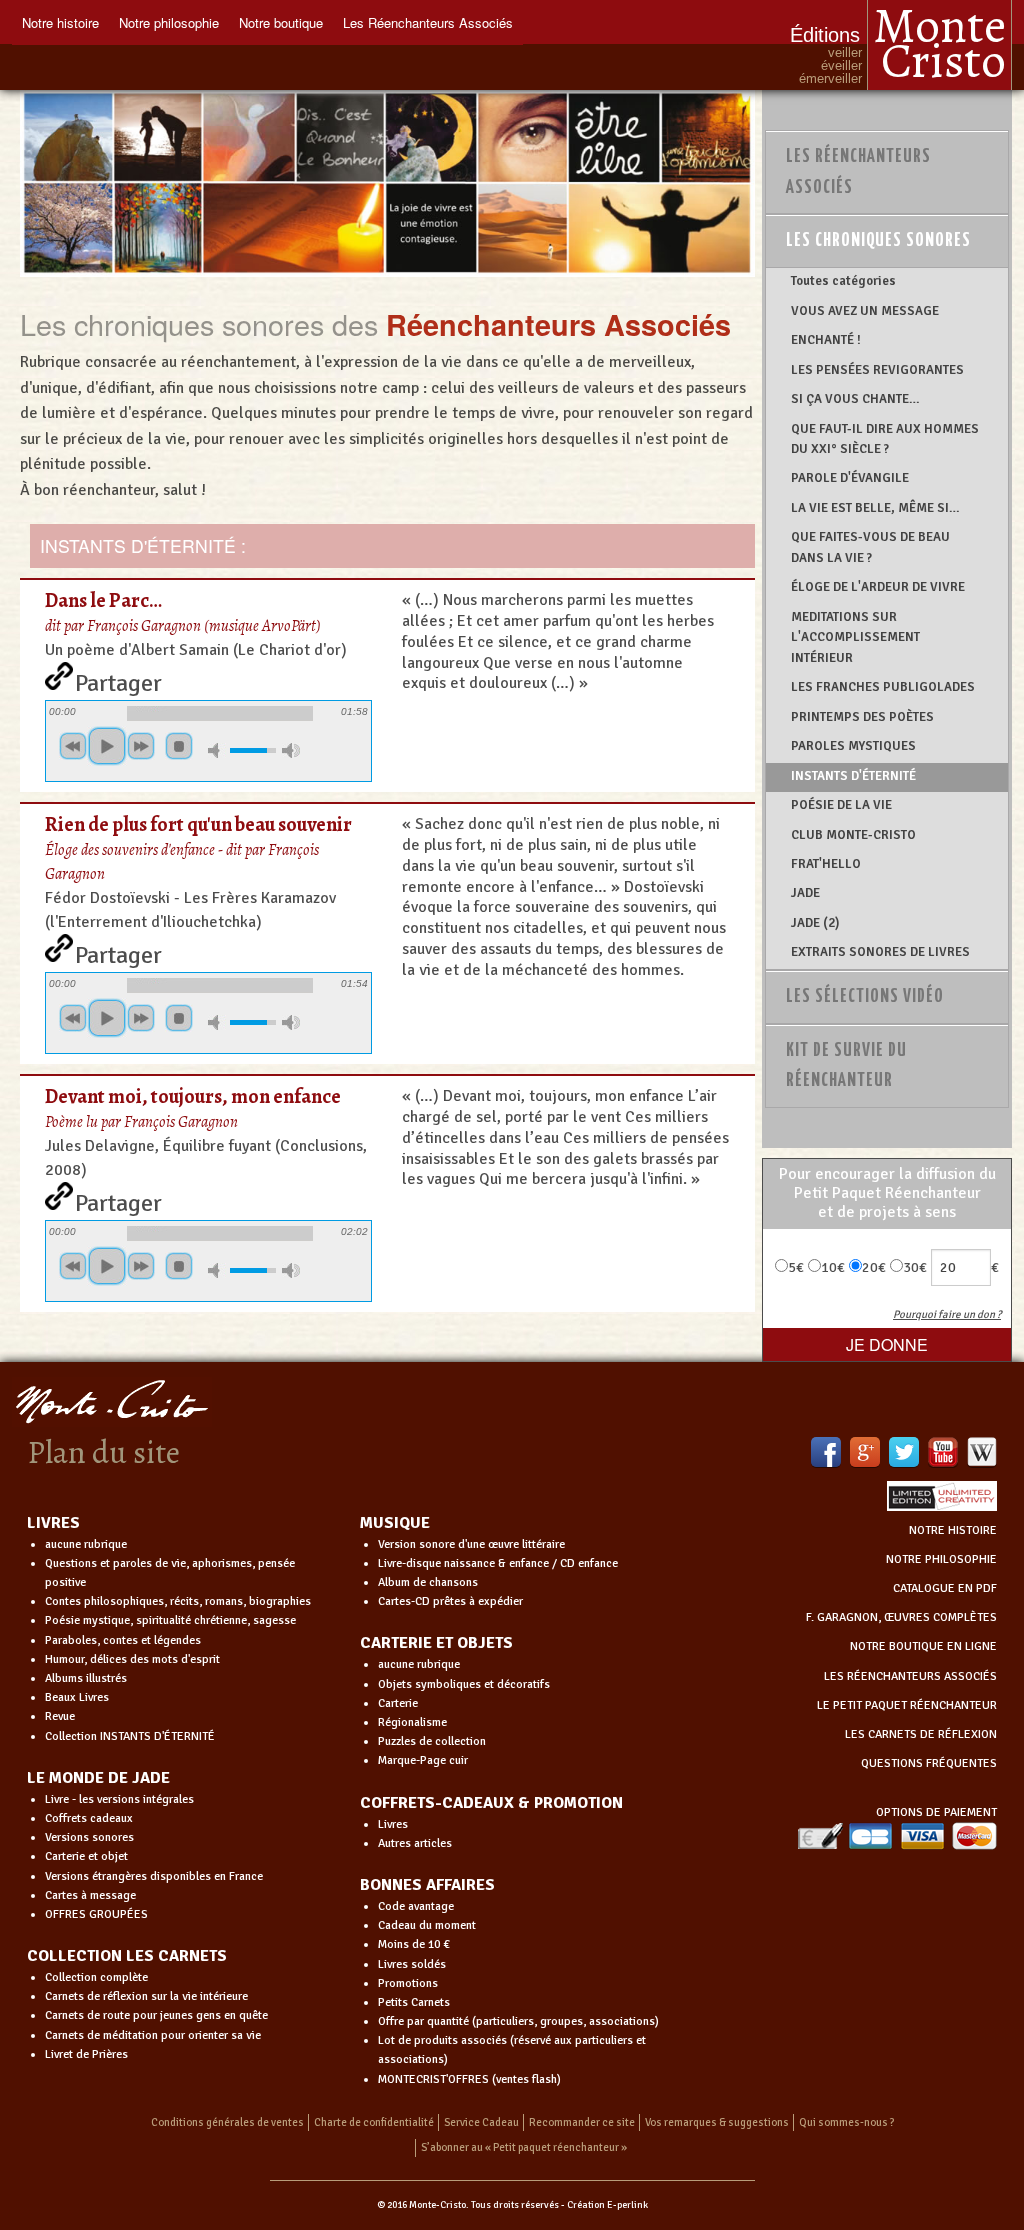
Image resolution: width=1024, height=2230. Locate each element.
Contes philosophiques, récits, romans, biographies (178, 1601)
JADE (805, 893)
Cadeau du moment (427, 1925)
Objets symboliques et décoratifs (464, 1684)
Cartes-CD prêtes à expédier (450, 1601)
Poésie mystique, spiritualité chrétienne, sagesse (170, 1620)
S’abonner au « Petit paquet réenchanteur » (524, 2147)
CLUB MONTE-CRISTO (853, 835)
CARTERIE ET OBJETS (436, 1643)
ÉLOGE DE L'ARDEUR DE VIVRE (878, 587)
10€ (833, 1267)
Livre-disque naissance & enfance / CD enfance (498, 1563)
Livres (393, 1824)
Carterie (398, 1703)
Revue (60, 1716)
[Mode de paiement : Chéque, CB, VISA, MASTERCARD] (897, 1835)
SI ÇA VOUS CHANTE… (855, 399)
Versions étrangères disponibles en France (154, 1876)
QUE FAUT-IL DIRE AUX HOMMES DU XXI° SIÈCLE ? (885, 439)
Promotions (408, 1983)
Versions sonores (89, 1837)
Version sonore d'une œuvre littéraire (471, 1544)
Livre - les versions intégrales (119, 1799)
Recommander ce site (582, 2122)
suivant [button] (141, 746)
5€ (796, 1267)
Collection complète (96, 1977)
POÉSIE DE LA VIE (841, 805)
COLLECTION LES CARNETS (127, 1956)
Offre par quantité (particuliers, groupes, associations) (518, 2021)
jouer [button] (107, 746)
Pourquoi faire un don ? (947, 1314)
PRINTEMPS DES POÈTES (862, 717)
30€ (915, 1267)
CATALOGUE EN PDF (945, 1588)
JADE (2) (815, 923)
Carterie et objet (86, 1856)
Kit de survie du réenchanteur (846, 1066)
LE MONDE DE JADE (98, 1778)
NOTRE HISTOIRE (953, 1530)
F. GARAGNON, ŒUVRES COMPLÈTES (901, 1617)
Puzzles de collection (432, 1741)
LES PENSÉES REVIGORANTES (877, 370)
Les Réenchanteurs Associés (428, 22)
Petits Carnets (414, 2002)
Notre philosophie (169, 22)
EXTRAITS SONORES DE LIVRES (880, 952)
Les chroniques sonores (878, 241)
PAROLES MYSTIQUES (853, 746)
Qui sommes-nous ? (847, 2122)
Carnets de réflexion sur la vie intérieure (146, 1996)
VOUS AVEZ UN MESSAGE (865, 311)
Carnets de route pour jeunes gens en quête (156, 2015)
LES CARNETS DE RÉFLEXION (921, 1734)
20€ (874, 1267)
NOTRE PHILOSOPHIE (941, 1559)
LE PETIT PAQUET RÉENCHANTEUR (907, 1705)
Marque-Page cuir (423, 1760)
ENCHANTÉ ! (826, 340)
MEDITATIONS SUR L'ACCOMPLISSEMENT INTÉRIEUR (855, 637)
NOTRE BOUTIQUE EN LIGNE (923, 1646)
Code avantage (416, 1906)
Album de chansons (428, 1582)
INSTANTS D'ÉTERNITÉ (853, 776)
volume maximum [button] (291, 750)
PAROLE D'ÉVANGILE (850, 478)
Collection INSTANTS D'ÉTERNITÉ (130, 1736)
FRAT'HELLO (826, 864)
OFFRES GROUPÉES (96, 1914)
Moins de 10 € (414, 1944)
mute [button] (217, 750)
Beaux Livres (77, 1697)
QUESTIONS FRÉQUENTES (929, 1763)
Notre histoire (60, 22)
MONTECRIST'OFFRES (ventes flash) (469, 2079)
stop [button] (179, 746)
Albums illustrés (86, 1678)
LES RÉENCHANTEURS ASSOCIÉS (910, 1676)
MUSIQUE (395, 1523)
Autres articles (415, 1843)
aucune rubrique (86, 1544)
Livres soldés (412, 1964)
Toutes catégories (843, 281)
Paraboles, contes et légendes (123, 1640)
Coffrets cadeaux (89, 1818)
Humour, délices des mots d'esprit (132, 1659)
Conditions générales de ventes (227, 2122)
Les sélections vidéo (865, 997)
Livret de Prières (86, 2054)
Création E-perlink (607, 2205)
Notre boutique (281, 22)
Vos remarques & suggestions (717, 2122)
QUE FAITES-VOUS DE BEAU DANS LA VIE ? (870, 547)
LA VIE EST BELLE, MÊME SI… (875, 508)
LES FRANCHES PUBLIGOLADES (883, 687)
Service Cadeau (481, 2122)
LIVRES (53, 1523)
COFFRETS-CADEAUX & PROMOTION (491, 1803)
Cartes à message (90, 1895)
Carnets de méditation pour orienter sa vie (153, 2035)
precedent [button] (73, 746)
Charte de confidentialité (374, 2122)
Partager (118, 679)
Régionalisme (412, 1722)
